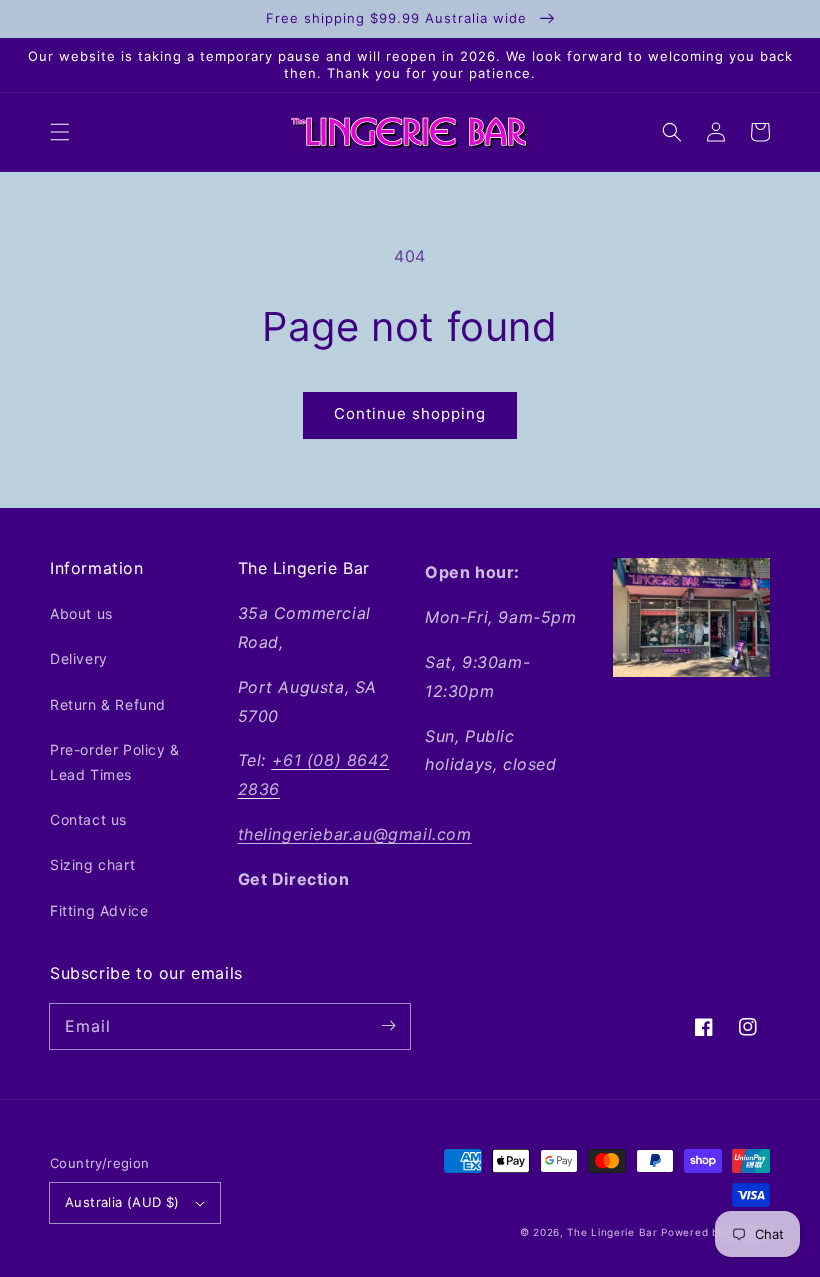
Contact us (88, 819)
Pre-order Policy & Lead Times (115, 762)
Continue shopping (410, 413)
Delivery (79, 658)
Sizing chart (92, 864)
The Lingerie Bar (612, 1232)
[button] (60, 132)
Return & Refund (108, 704)
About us (81, 613)
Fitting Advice (99, 910)
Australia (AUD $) (122, 1202)
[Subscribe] (388, 1026)
